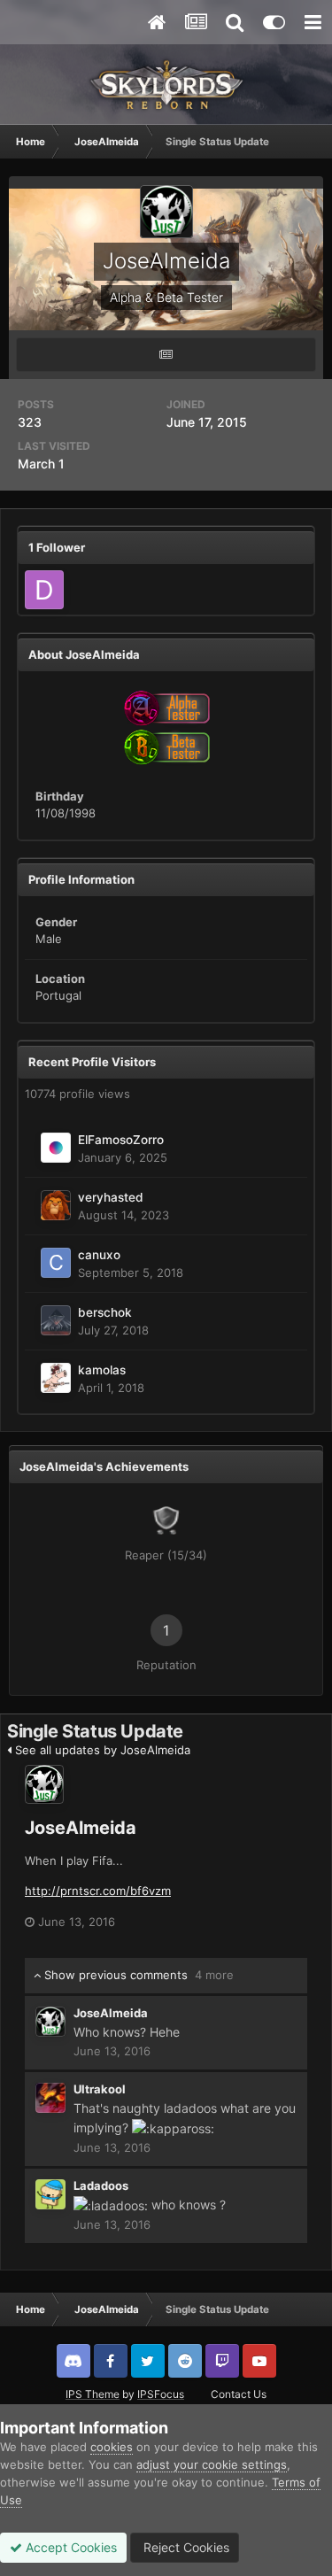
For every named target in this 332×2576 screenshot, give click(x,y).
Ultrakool (100, 2089)
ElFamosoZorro (121, 1140)
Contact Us (239, 2394)
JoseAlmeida (81, 1828)
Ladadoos (101, 2185)
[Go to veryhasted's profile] (56, 1205)
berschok (105, 1312)
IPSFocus (161, 2394)
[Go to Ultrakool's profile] (50, 2098)
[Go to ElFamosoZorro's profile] (56, 1148)
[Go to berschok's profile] (56, 1320)
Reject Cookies (185, 2547)
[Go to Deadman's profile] (44, 590)
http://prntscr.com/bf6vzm (98, 1891)
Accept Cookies (69, 2547)
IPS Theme (93, 2394)
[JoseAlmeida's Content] (166, 355)
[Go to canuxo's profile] (56, 1263)
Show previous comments (137, 1975)
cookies (112, 2447)
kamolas (102, 1370)
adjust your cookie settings (212, 2464)
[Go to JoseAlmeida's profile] (44, 1784)
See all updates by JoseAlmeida (101, 1750)
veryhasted (111, 1197)
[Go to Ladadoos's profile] (50, 2194)
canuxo (99, 1255)
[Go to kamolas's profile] (56, 1378)
